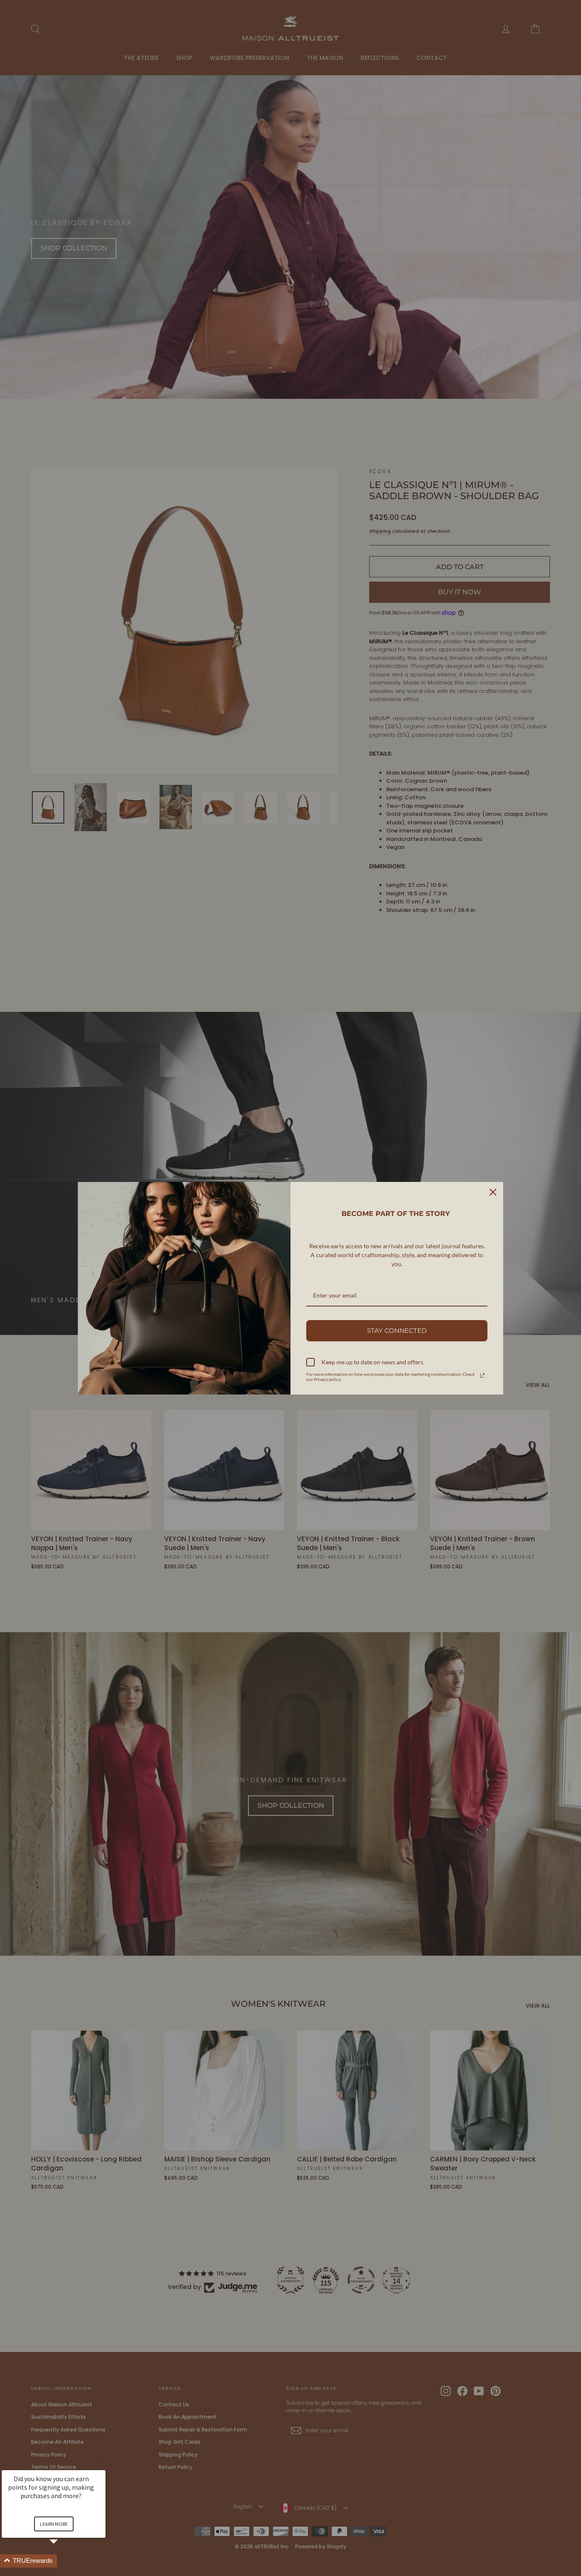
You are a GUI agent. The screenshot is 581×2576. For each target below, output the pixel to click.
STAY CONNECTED (397, 1331)
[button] (64, 2561)
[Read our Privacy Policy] (482, 1375)
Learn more (54, 2524)
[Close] (493, 1192)
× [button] (102, 2464)
